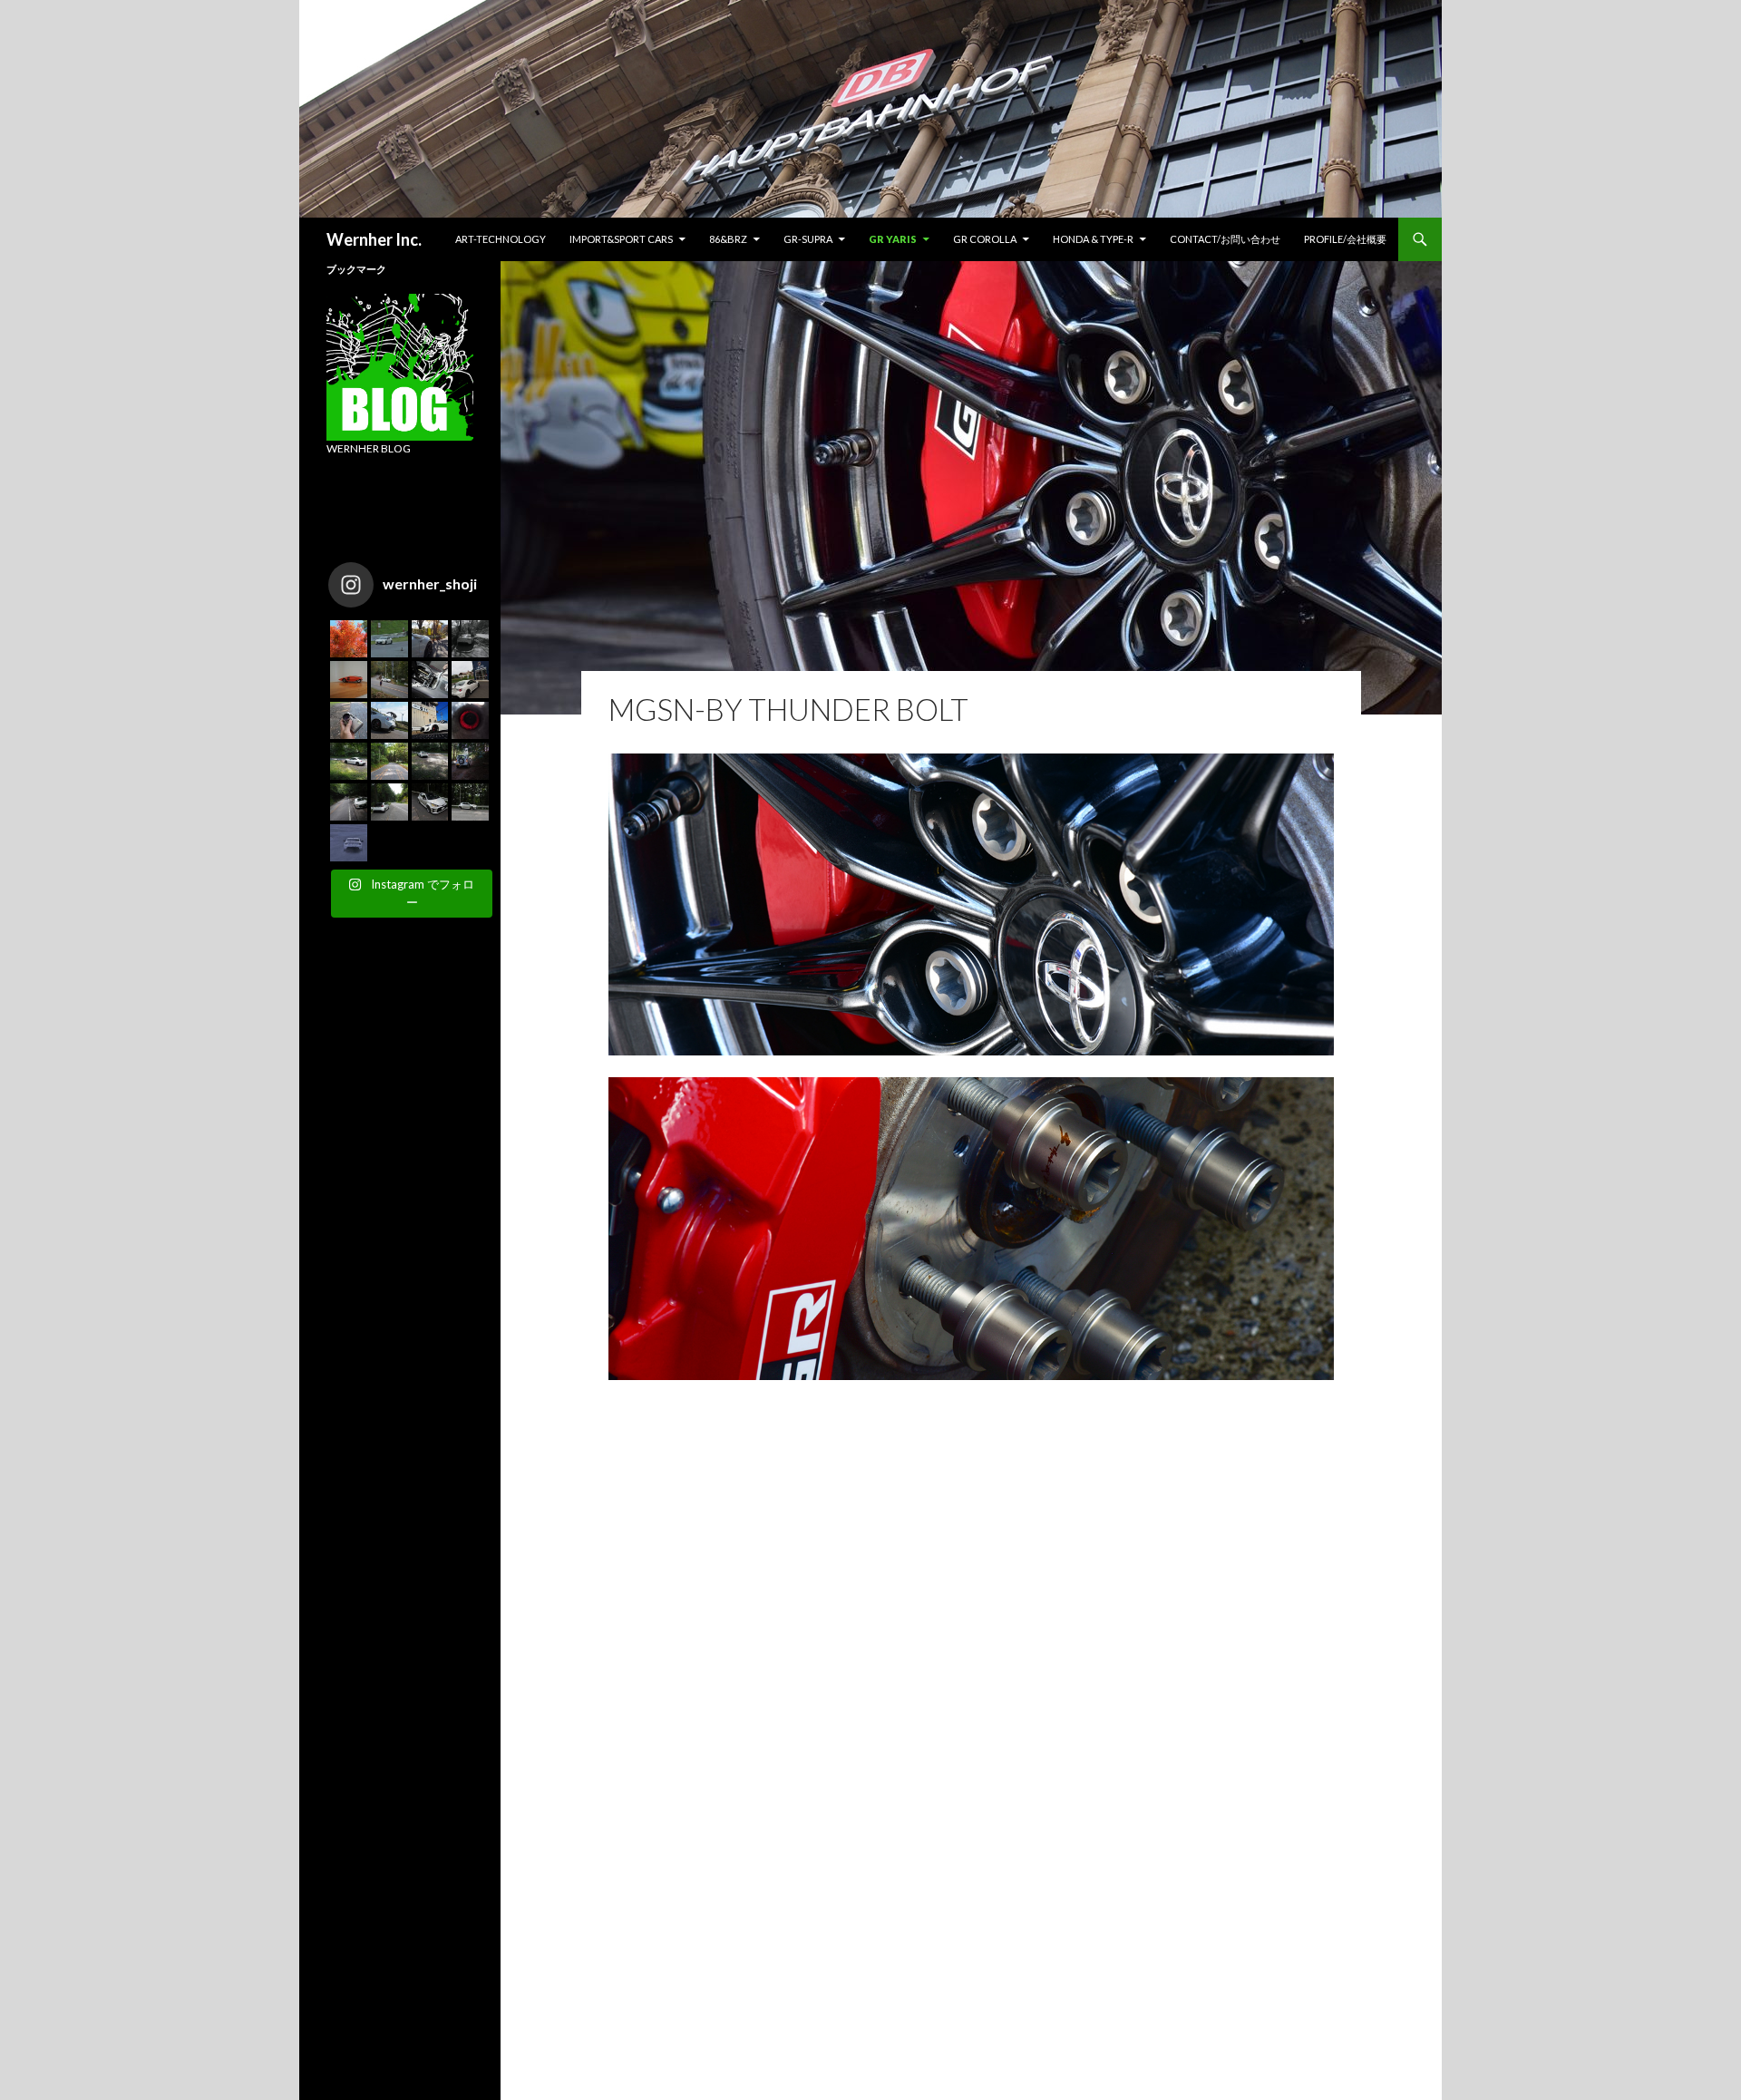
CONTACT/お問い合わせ (1225, 239)
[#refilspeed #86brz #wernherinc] (470, 680)
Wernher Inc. (374, 239)
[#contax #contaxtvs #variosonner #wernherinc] (349, 720)
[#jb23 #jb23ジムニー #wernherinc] (470, 761)
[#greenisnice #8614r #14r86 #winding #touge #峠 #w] (349, 802)
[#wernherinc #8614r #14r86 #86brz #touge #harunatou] (430, 761)
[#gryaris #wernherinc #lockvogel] (430, 802)
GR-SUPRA (808, 239)
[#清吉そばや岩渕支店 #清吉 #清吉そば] (430, 720)
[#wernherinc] (389, 720)
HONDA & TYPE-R (1093, 239)
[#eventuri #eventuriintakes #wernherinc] (470, 720)
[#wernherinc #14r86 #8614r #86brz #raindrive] (349, 843)
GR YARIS (893, 239)
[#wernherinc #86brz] (389, 680)
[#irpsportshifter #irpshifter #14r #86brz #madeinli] (430, 680)
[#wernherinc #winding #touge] (389, 761)
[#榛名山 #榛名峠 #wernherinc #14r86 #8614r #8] (349, 761)
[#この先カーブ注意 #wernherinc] (430, 639)
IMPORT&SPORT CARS (621, 239)
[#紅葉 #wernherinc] (349, 639)
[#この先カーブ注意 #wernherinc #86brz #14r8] (470, 639)
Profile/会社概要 (1345, 239)
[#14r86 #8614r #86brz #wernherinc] (389, 639)
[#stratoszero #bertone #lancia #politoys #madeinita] (349, 680)
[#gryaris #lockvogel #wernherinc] (389, 802)
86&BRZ (728, 239)
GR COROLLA (985, 239)
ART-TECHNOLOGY (501, 239)
